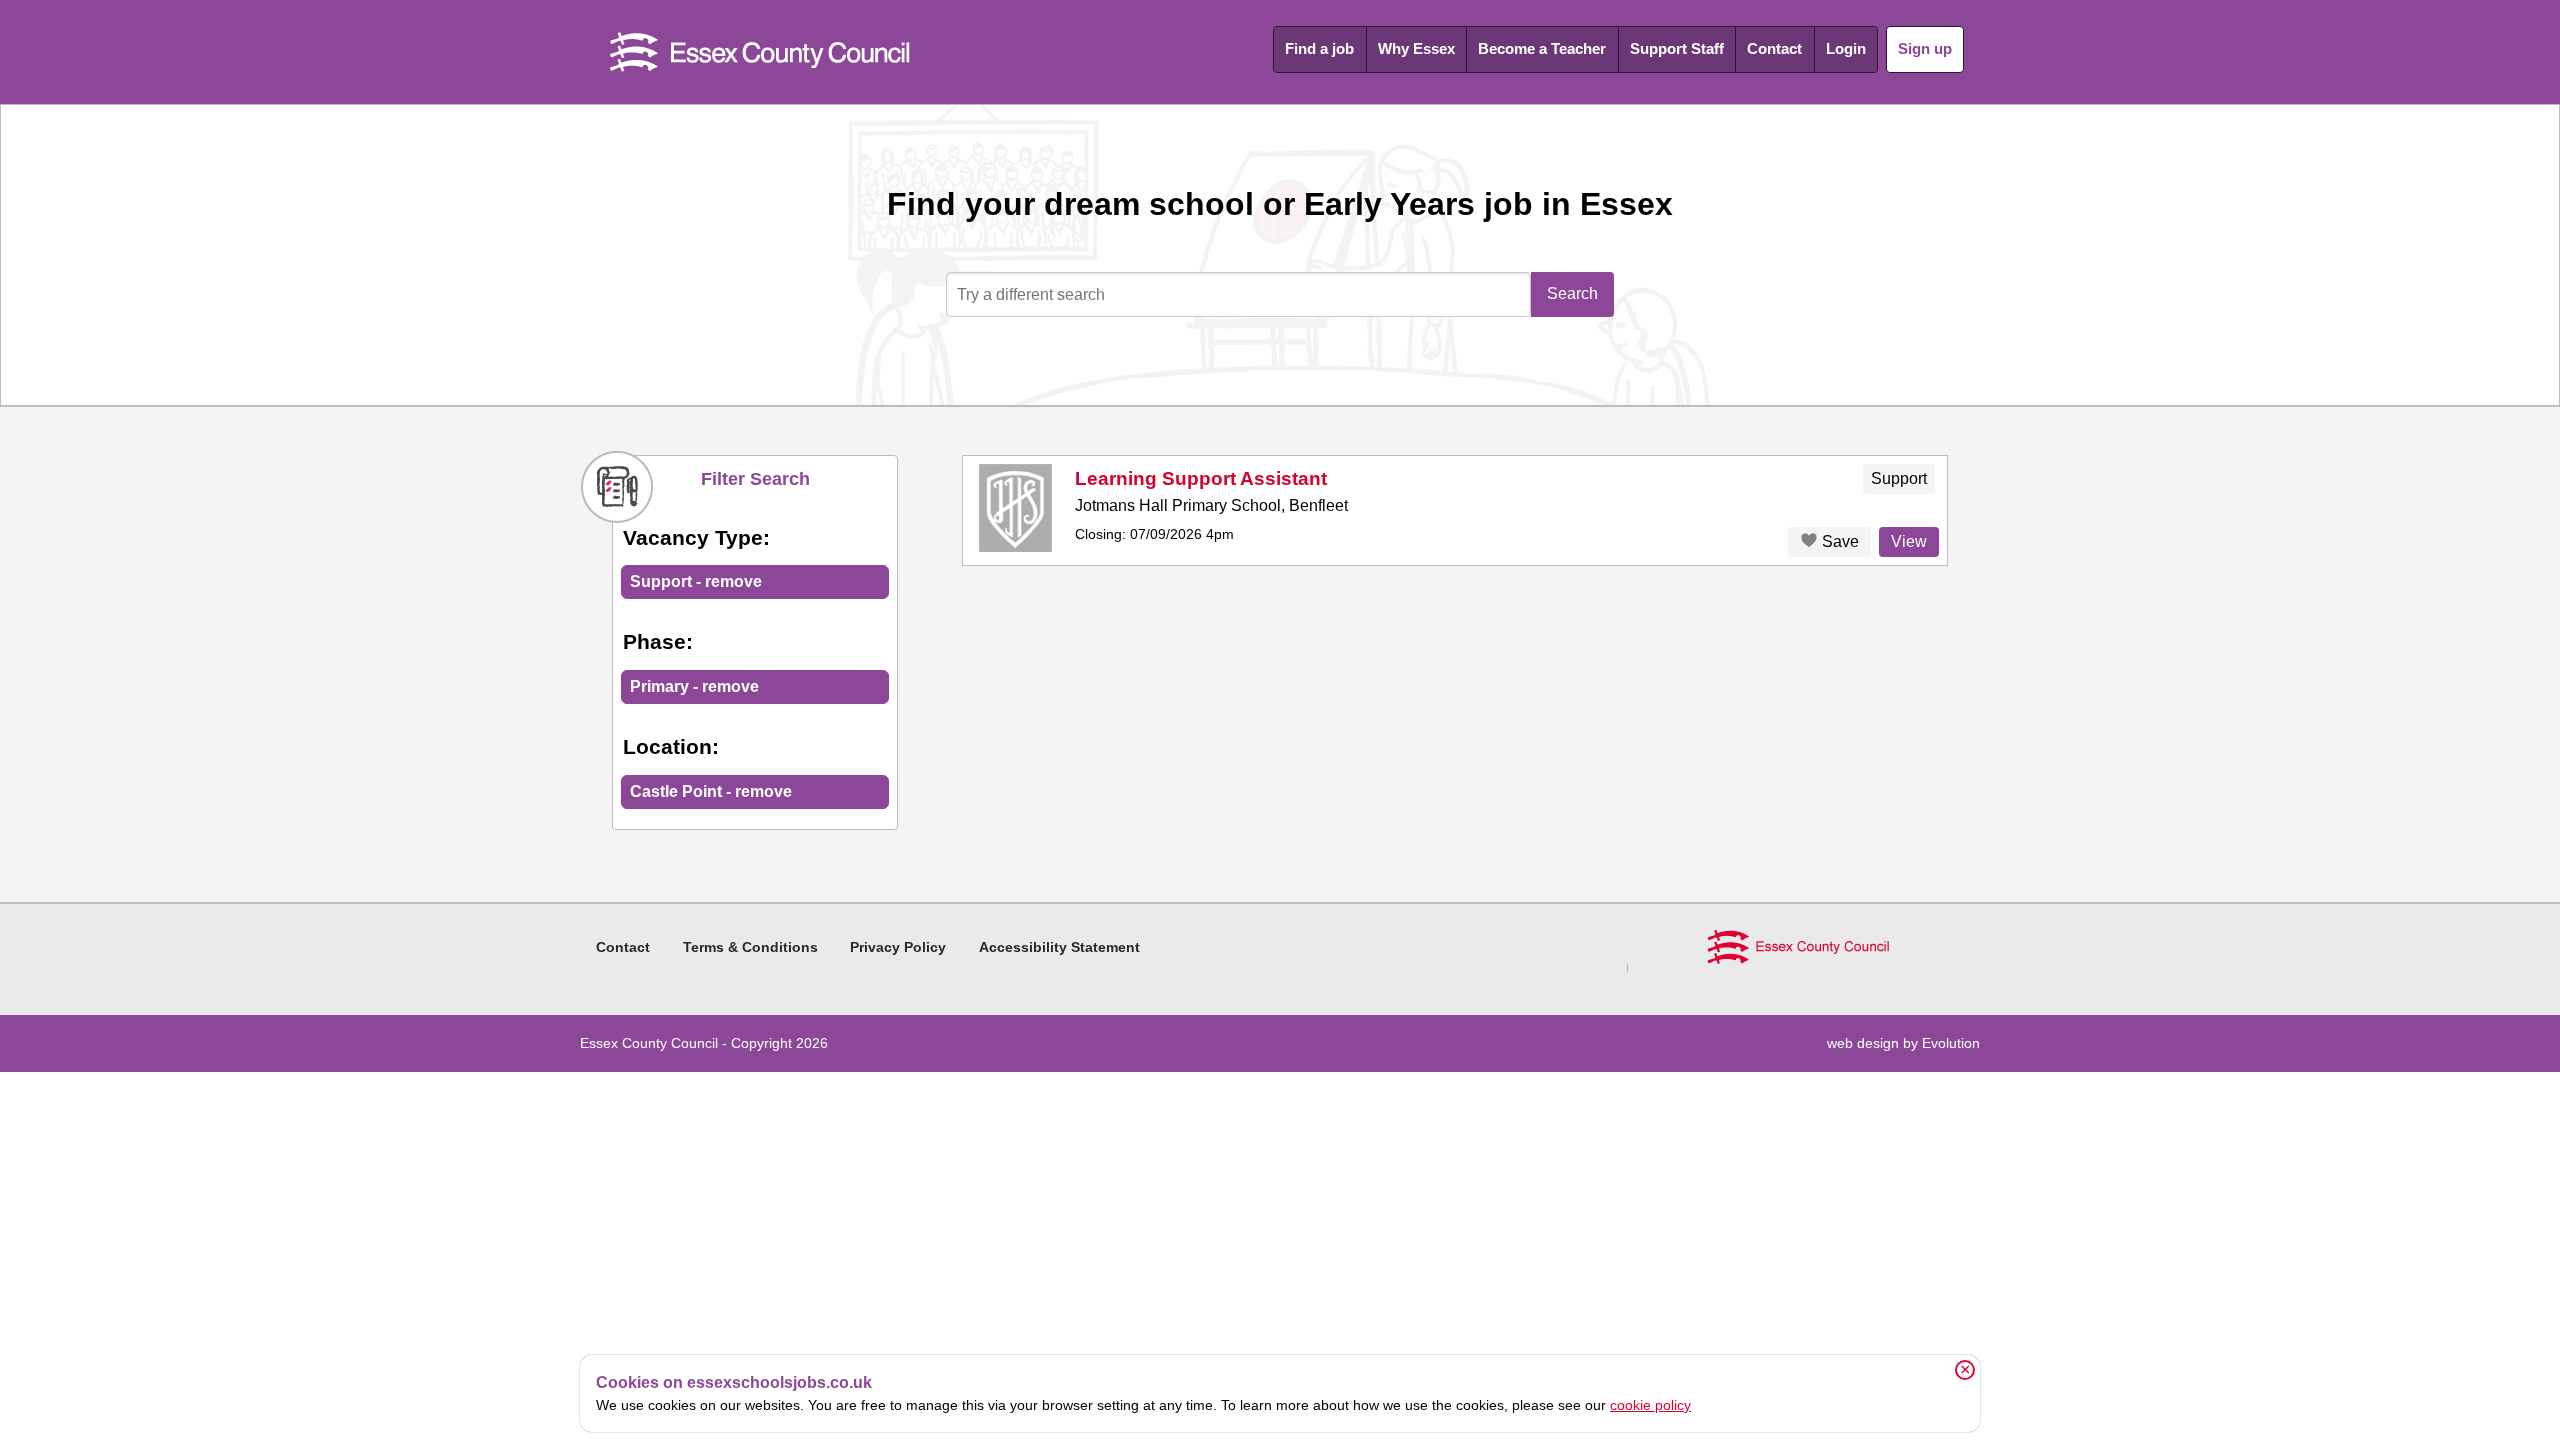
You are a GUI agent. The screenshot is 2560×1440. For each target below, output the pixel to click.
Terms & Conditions (750, 947)
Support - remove (696, 581)
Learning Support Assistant (1201, 478)
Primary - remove (694, 686)
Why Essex (1416, 48)
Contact (1774, 48)
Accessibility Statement (1059, 947)
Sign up (1925, 48)
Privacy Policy (898, 947)
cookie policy (1650, 1405)
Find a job (1319, 48)
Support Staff (1677, 48)
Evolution (1951, 1043)
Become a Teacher (1542, 48)
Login (1846, 48)
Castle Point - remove (711, 791)
